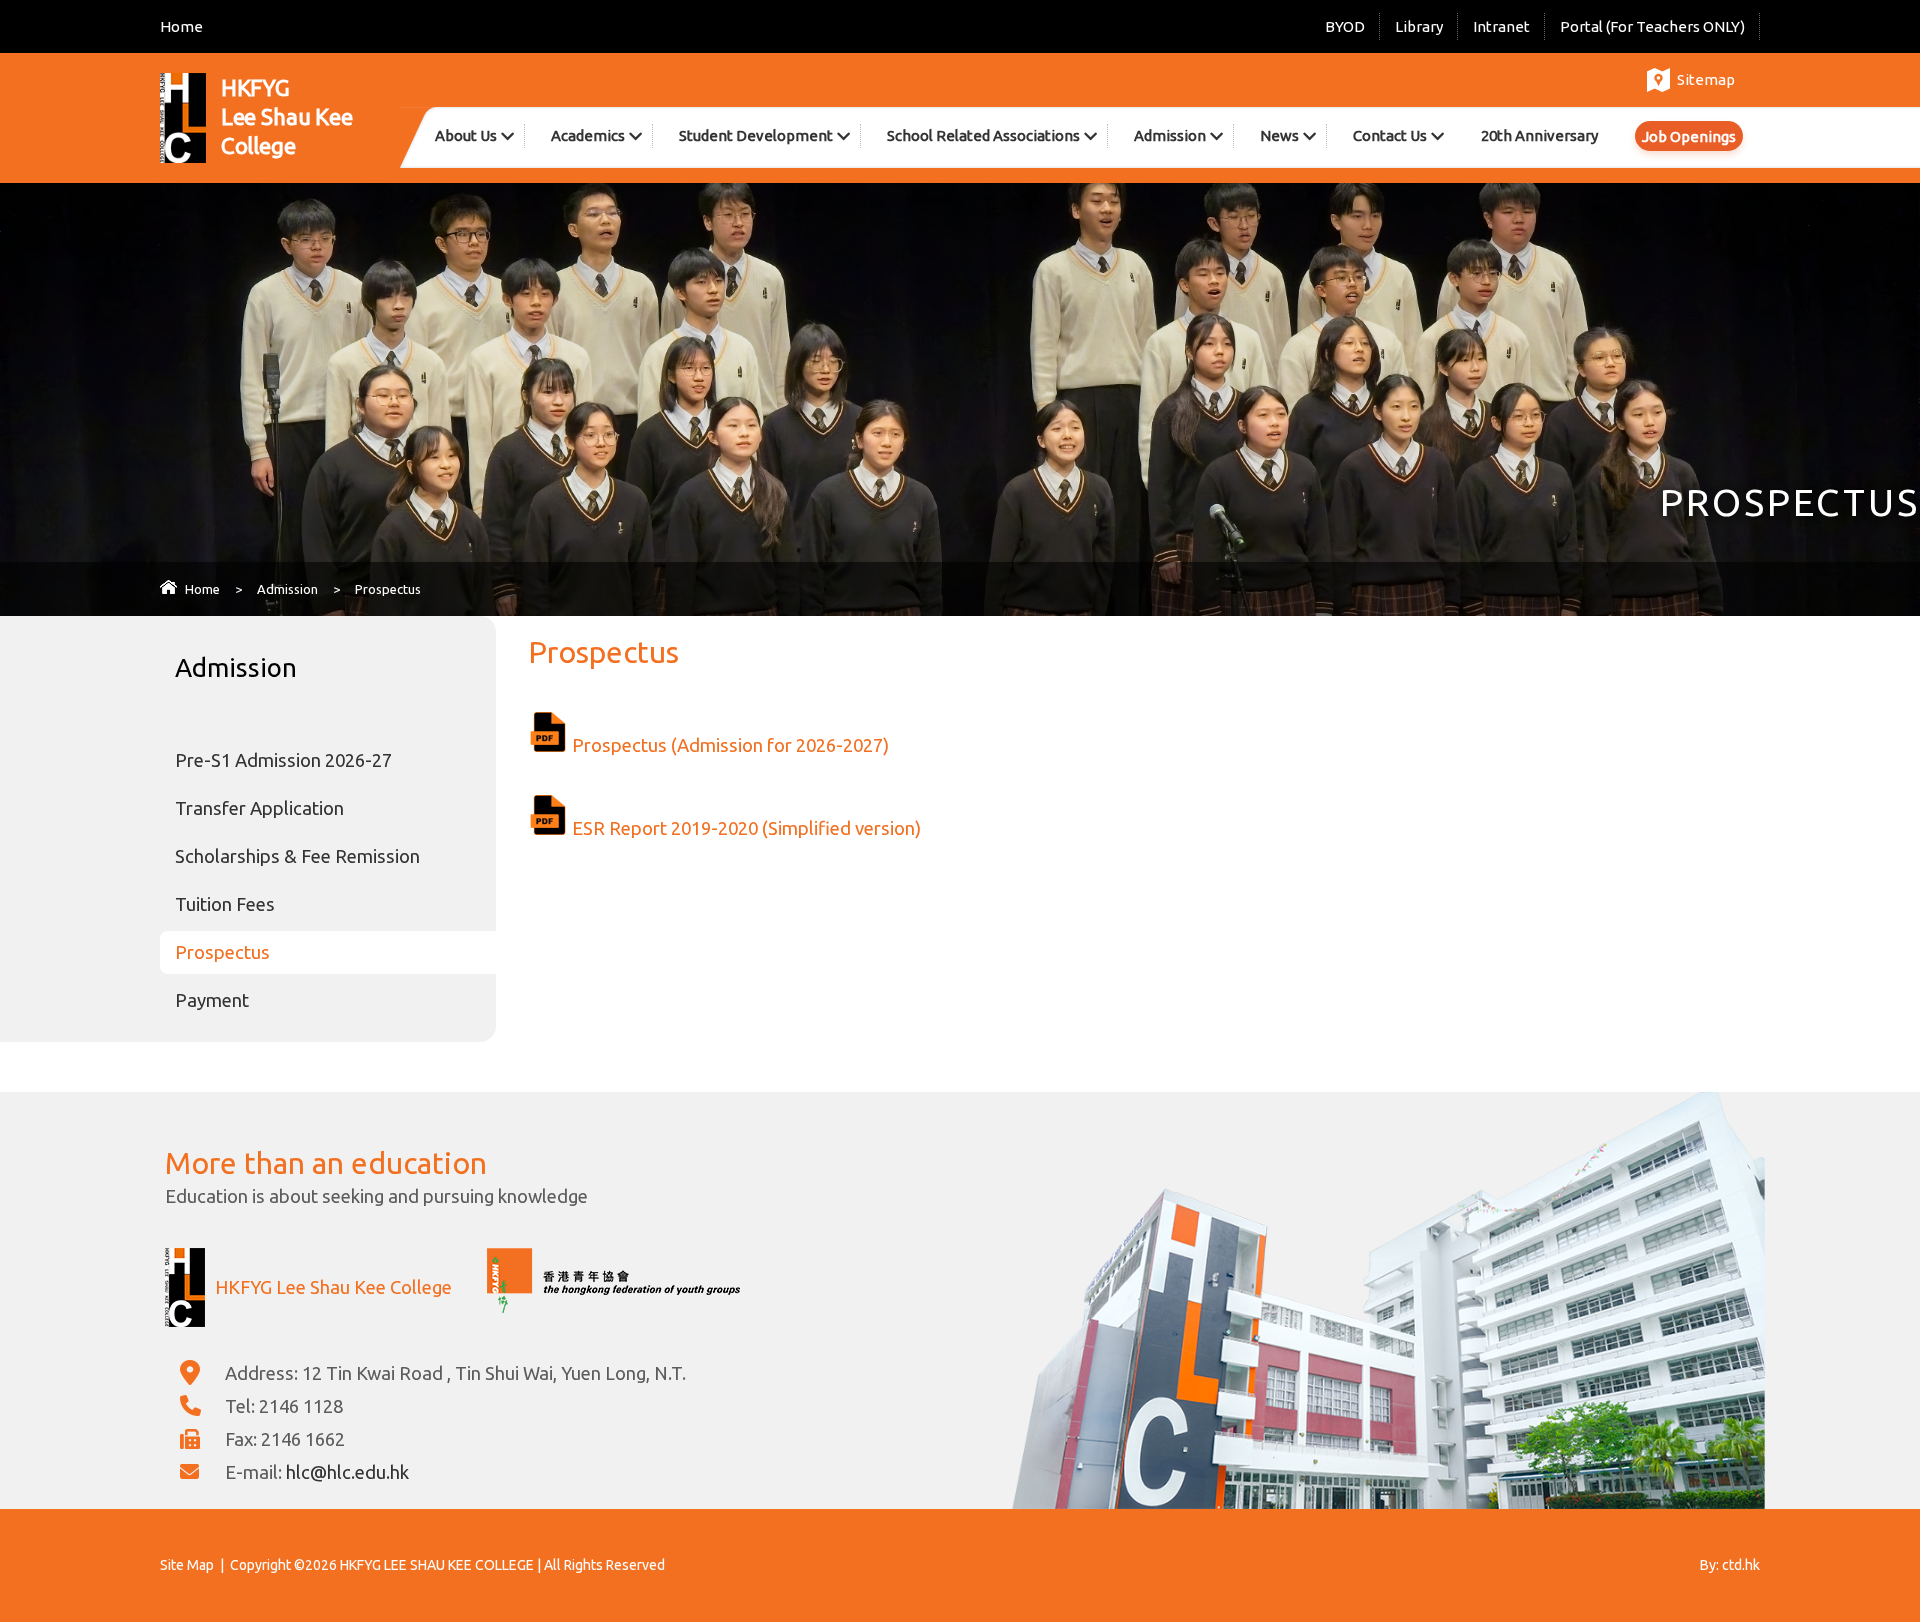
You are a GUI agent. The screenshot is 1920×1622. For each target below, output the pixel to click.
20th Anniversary (1539, 135)
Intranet (1501, 26)
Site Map (187, 1565)
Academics (588, 135)
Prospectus (222, 952)
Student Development (756, 135)
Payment (212, 1000)
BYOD (1345, 26)
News (1279, 135)
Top (1869, 1537)
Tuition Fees (225, 904)
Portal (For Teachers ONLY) (1652, 26)
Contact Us (1390, 135)
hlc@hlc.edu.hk (347, 1472)
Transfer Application (259, 808)
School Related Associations (983, 135)
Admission (1170, 135)
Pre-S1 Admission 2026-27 (283, 760)
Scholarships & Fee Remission (297, 856)
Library (1419, 26)
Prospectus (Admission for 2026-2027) (730, 745)
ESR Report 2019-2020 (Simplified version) (746, 828)
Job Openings (1689, 136)
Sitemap (1706, 79)
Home (181, 26)
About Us (466, 135)
